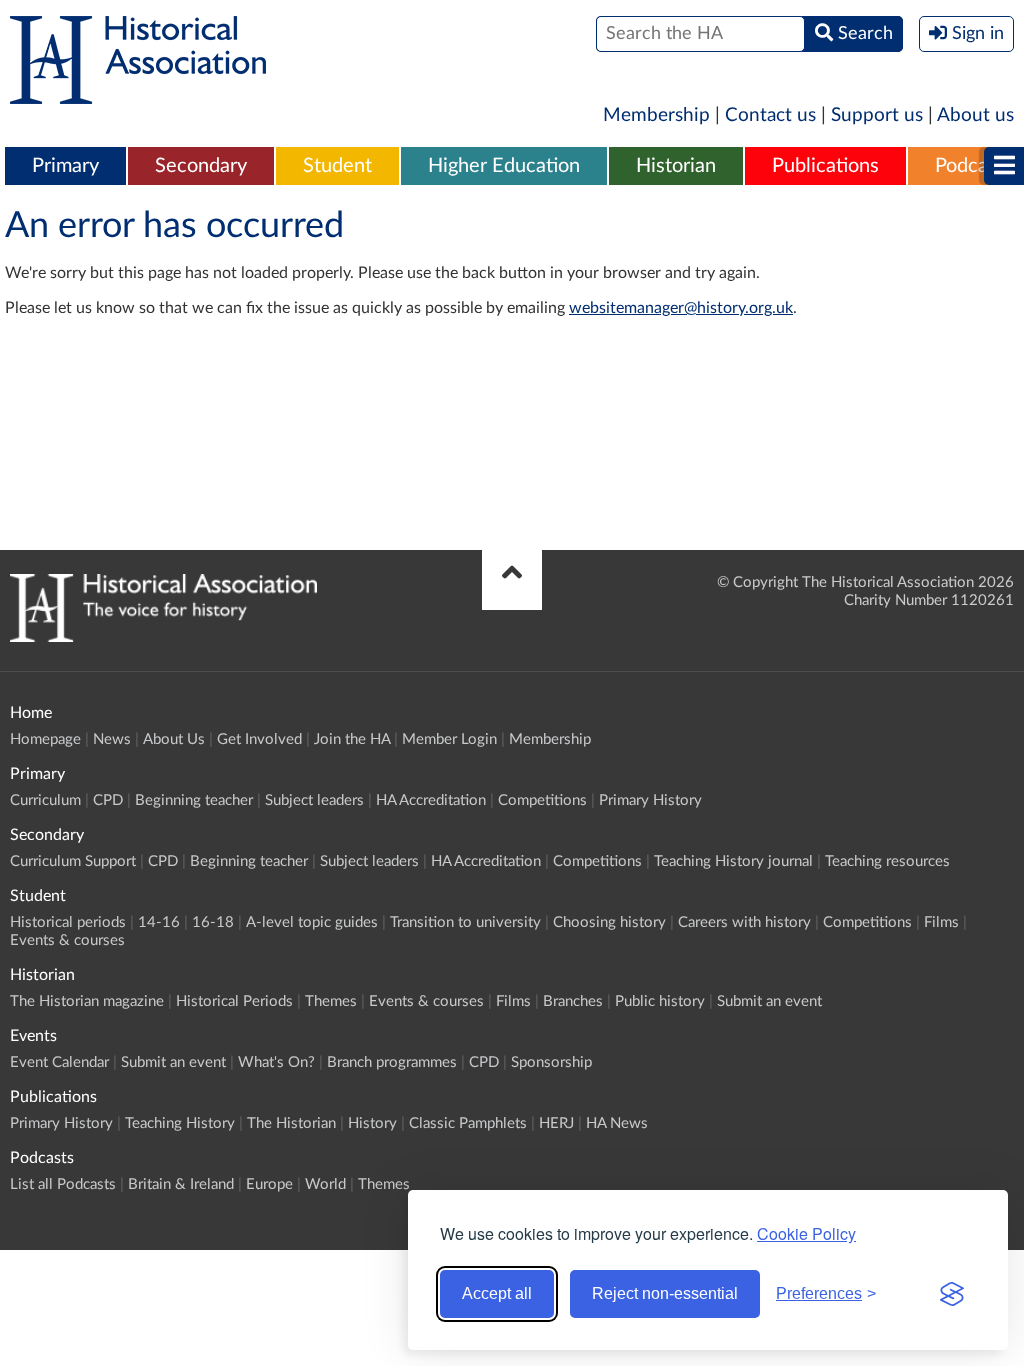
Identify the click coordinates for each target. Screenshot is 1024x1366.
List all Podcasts (63, 1184)
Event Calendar (59, 1062)
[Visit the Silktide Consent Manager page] (952, 1294)
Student (337, 166)
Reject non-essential (665, 1293)
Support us (877, 115)
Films (941, 922)
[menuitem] (65, 167)
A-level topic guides (312, 922)
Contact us (770, 115)
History (372, 1123)
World (325, 1184)
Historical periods (68, 922)
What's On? (276, 1062)
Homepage (45, 739)
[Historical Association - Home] (163, 637)
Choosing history (609, 922)
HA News (617, 1123)
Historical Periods (234, 1001)
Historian (676, 166)
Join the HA (352, 739)
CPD (108, 800)
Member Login (449, 739)
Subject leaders (314, 800)
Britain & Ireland (181, 1184)
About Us (174, 739)
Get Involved (259, 739)
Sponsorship (551, 1062)
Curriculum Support (73, 861)
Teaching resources (887, 861)
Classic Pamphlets (468, 1123)
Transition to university (465, 922)
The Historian (291, 1123)
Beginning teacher (194, 800)
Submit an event (769, 1001)
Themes (331, 1001)
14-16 (159, 922)
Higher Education (504, 166)
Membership (656, 115)
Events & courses (67, 940)
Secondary (201, 166)
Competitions (542, 800)
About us (975, 115)
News (112, 739)
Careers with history (744, 922)
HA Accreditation (431, 800)
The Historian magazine (87, 1001)
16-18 (213, 922)
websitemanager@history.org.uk (681, 308)
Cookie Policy (806, 1233)
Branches (573, 1001)
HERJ (556, 1123)
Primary (65, 166)
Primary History (650, 800)
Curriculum (45, 800)
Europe (269, 1184)
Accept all (497, 1293)
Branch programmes (392, 1062)
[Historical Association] (138, 94)
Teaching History (180, 1123)
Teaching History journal (733, 861)
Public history (660, 1001)
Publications (825, 166)
